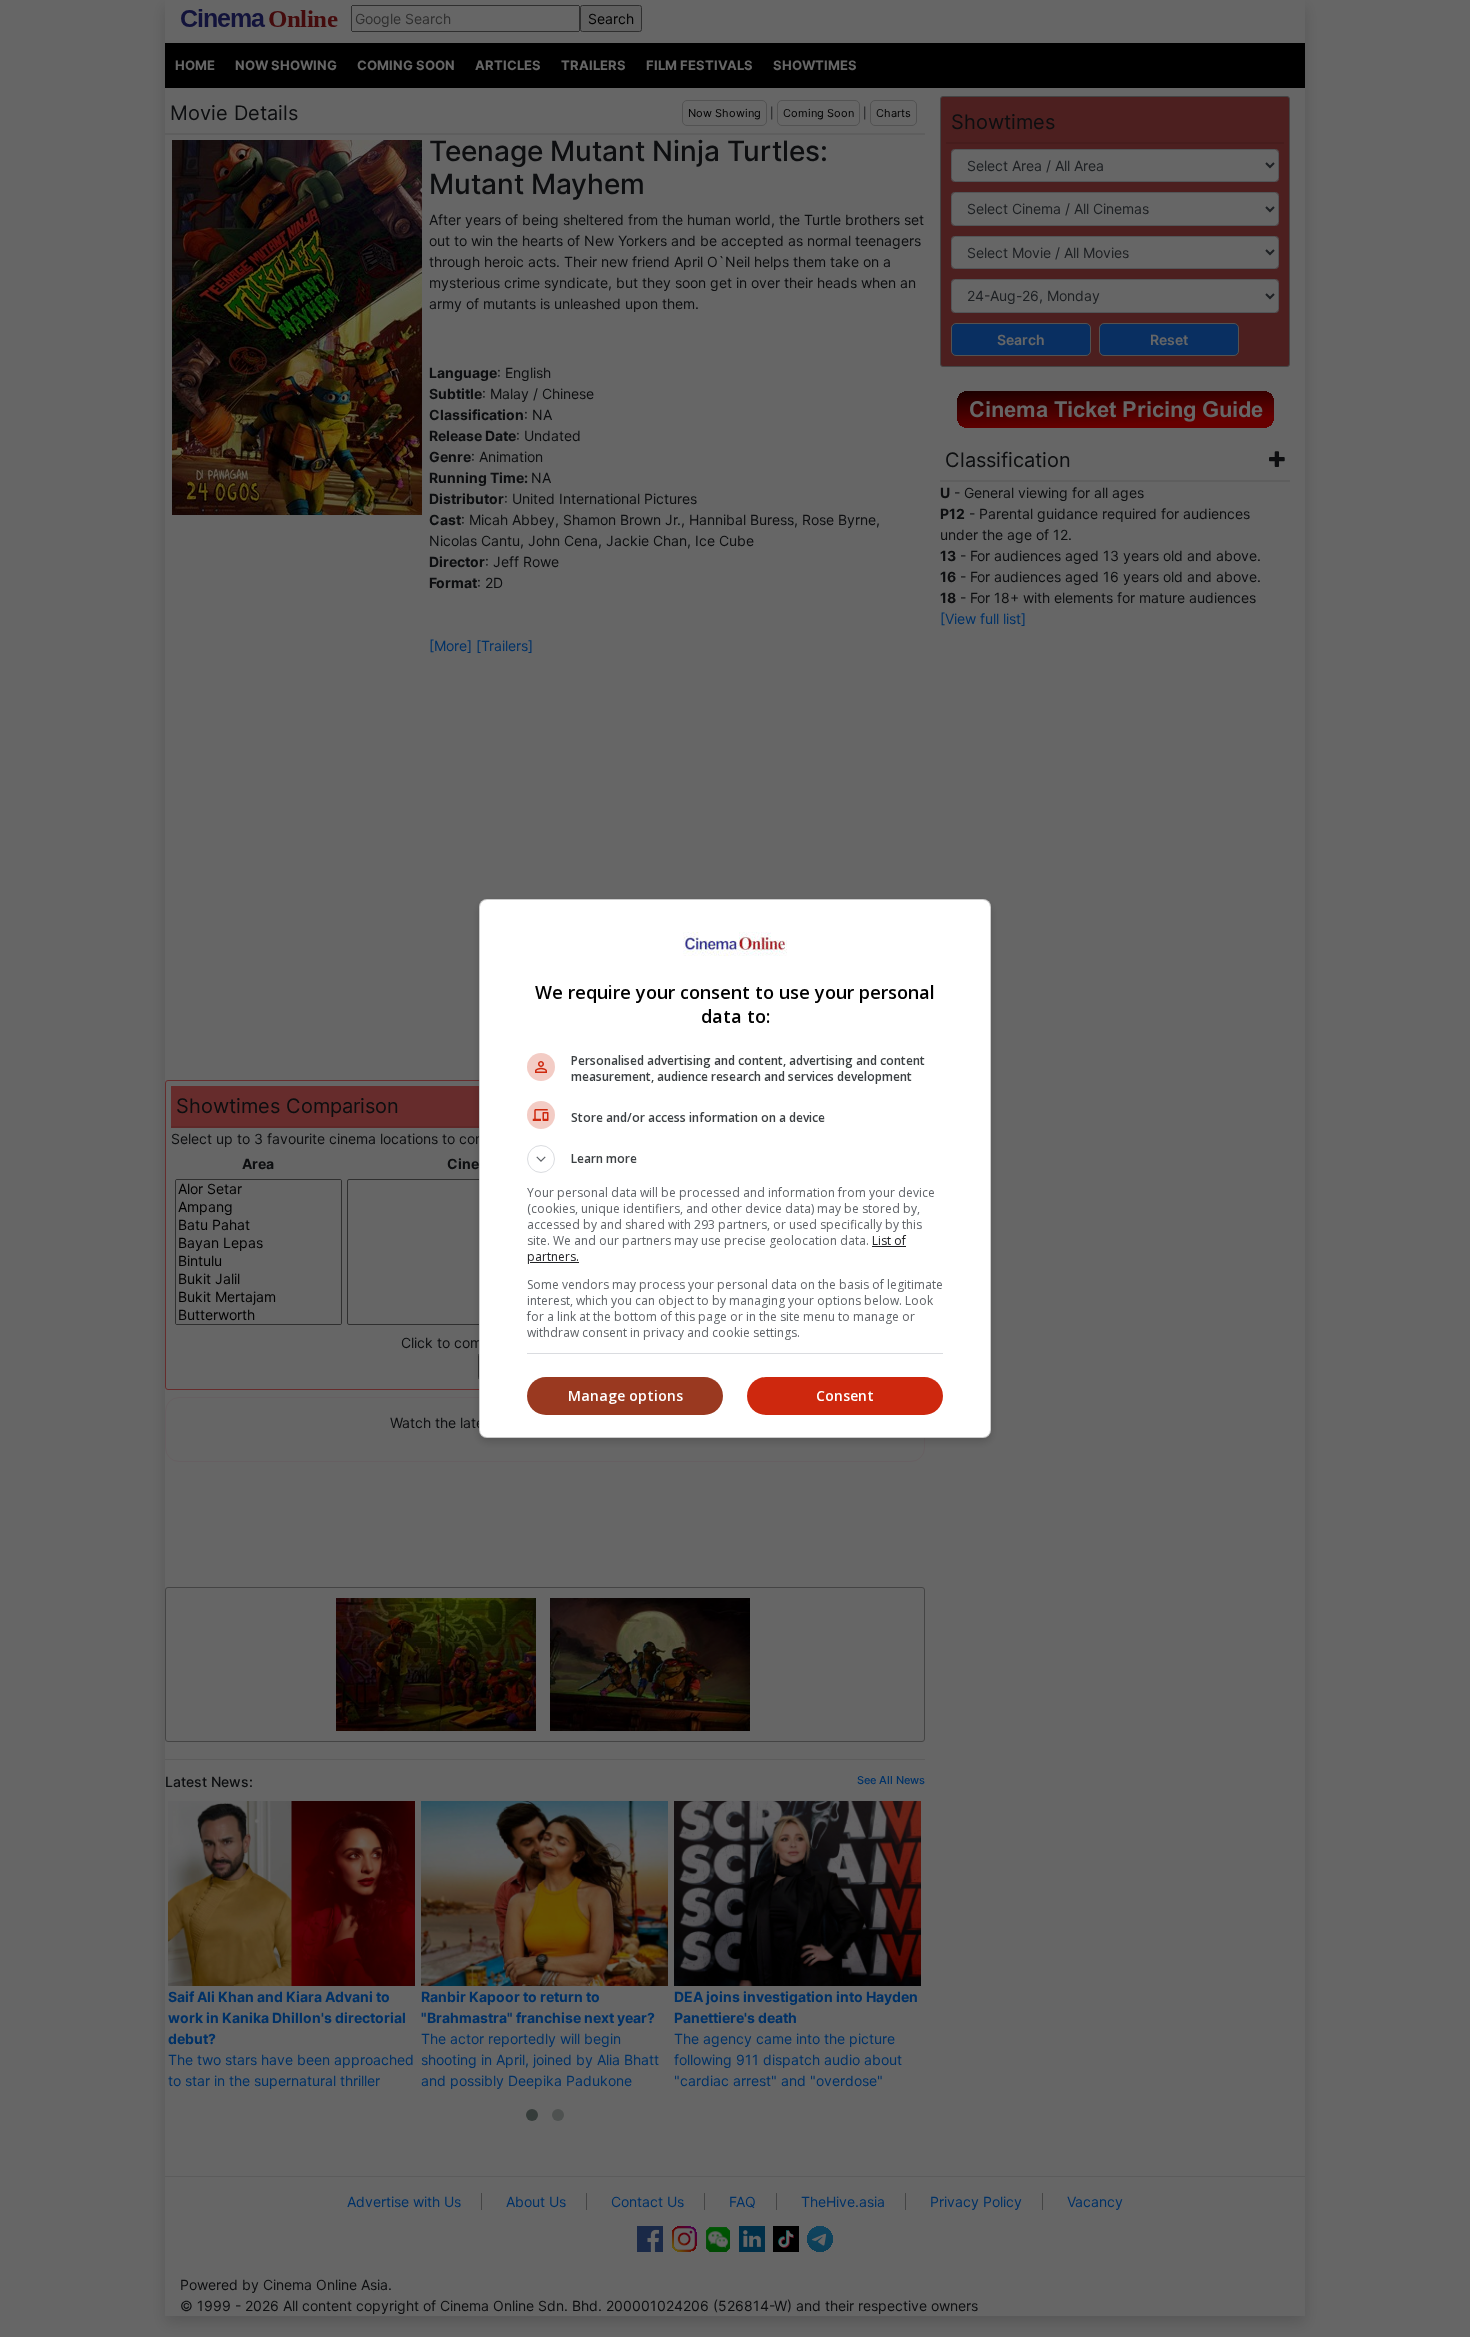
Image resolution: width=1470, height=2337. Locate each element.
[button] (735, 1159)
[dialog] (735, 1168)
